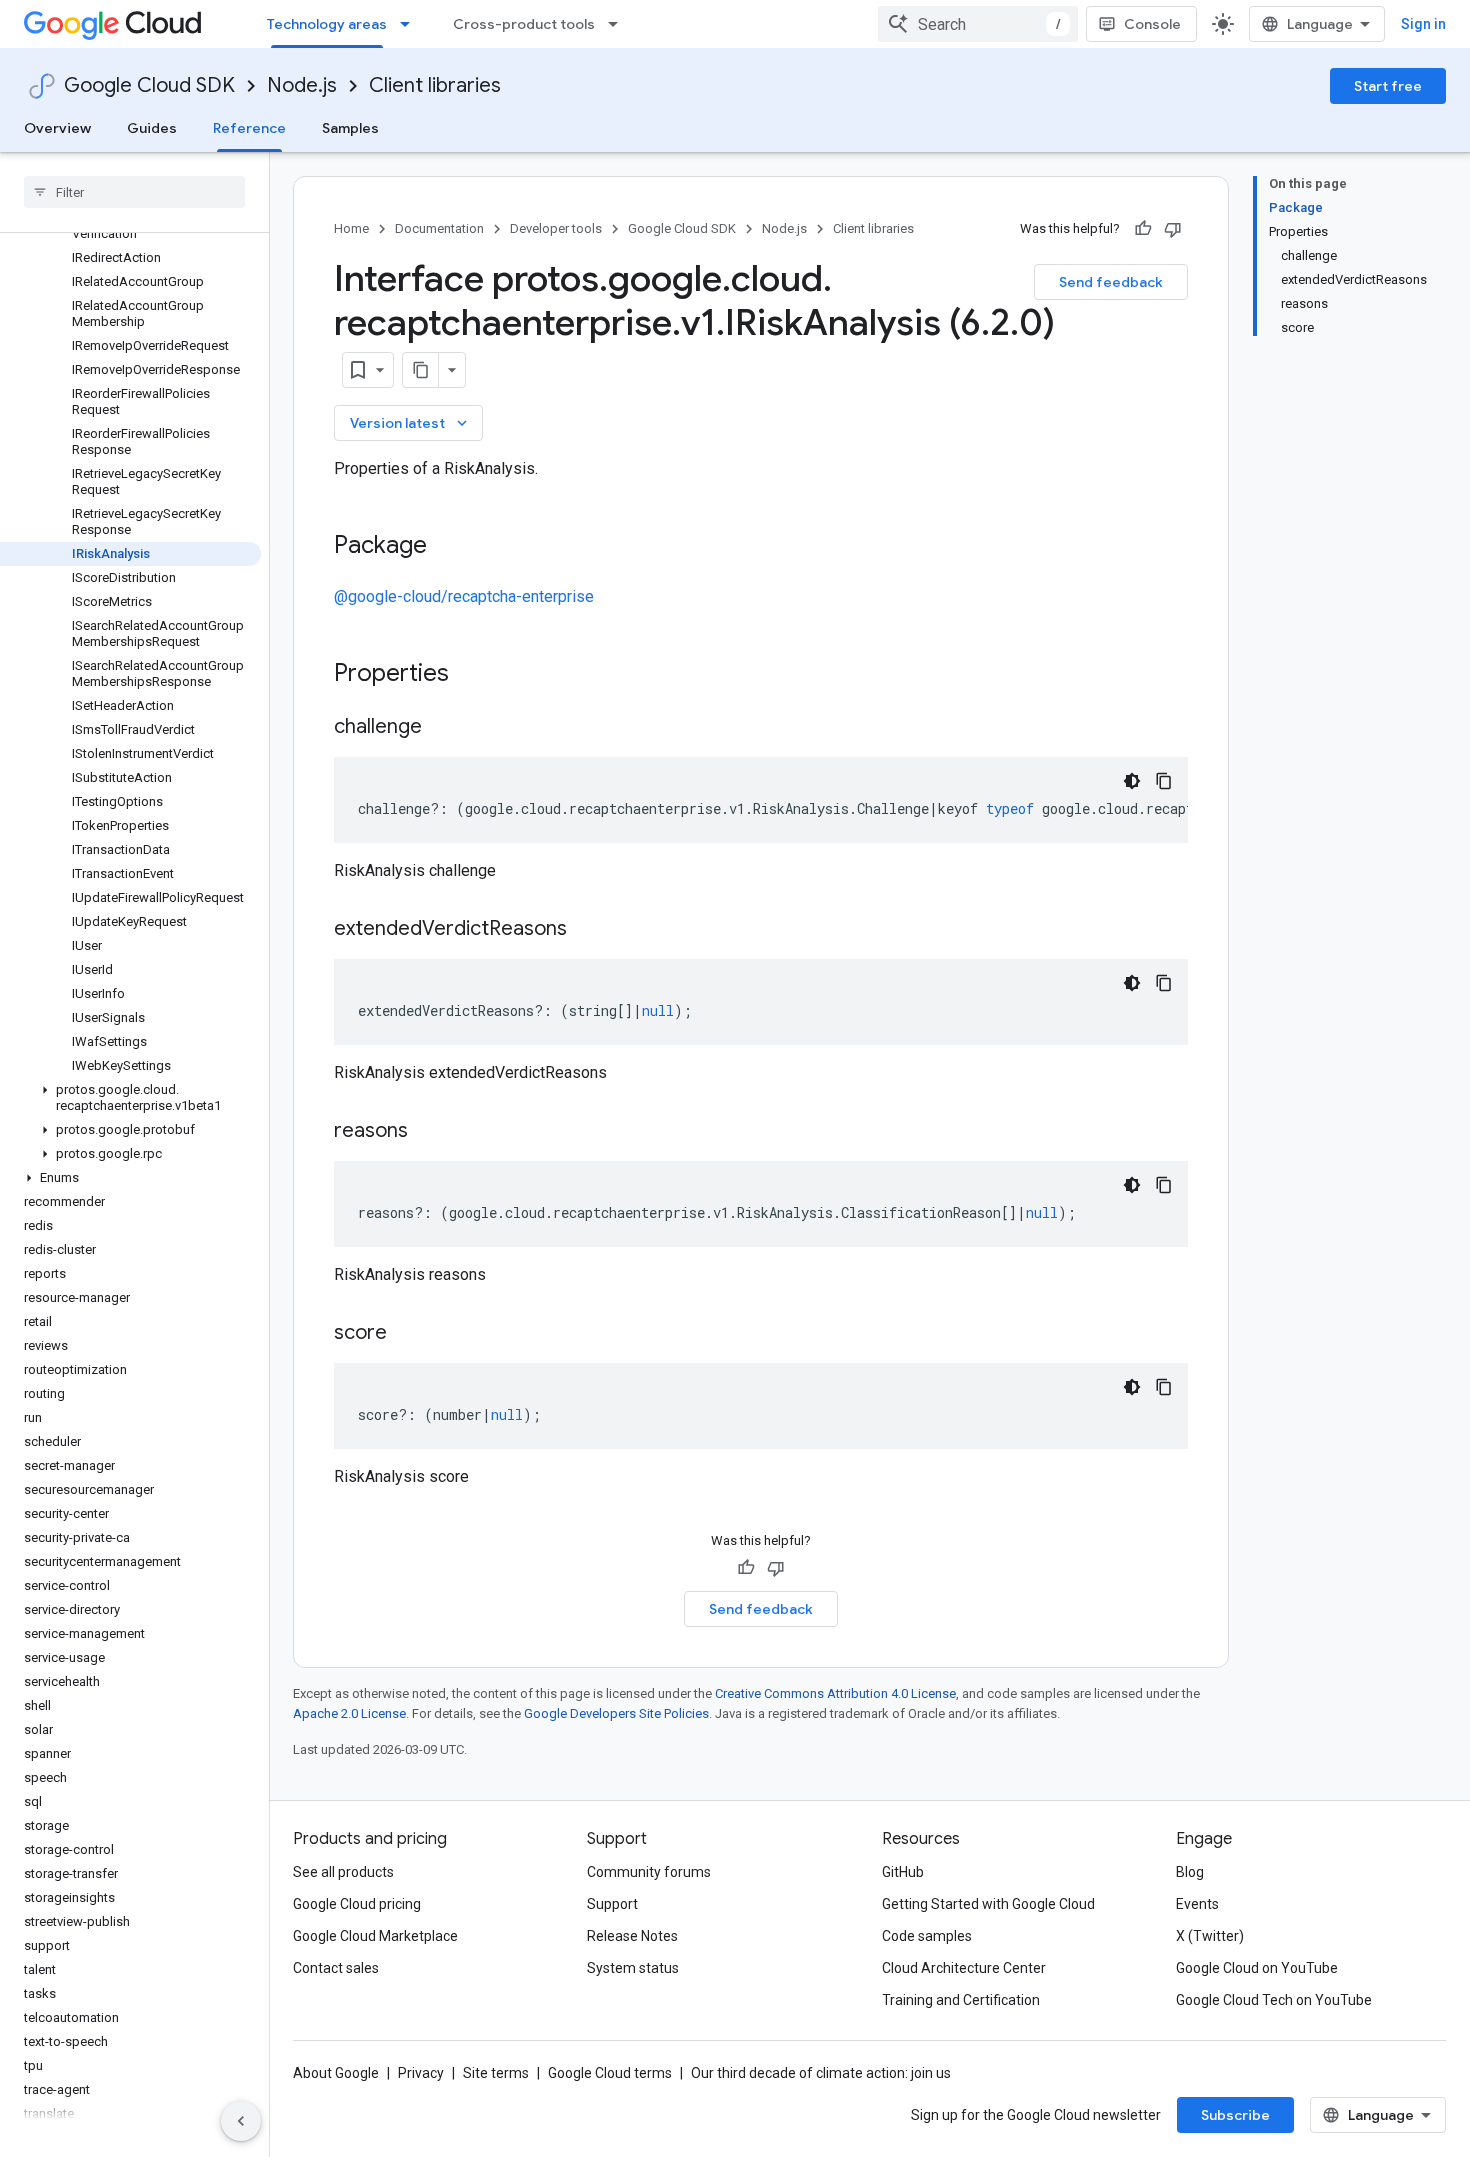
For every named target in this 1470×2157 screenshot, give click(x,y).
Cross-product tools (524, 24)
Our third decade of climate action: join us (821, 2073)
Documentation (439, 228)
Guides (152, 128)
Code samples (927, 1936)
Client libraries (435, 85)
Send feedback (1111, 282)
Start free (1388, 86)
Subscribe (1235, 2115)
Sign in (1423, 24)
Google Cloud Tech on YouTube (1274, 2000)
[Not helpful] (1173, 229)
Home (351, 228)
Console (1152, 24)
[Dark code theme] (1132, 781)
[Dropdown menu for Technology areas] (411, 24)
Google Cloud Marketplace (375, 1936)
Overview (57, 128)
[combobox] (978, 24)
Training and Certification (961, 2000)
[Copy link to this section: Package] (447, 547)
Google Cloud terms (610, 2073)
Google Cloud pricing (357, 1904)
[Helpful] (1143, 229)
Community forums (649, 1872)
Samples (350, 128)
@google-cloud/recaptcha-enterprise (464, 596)
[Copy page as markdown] (421, 370)
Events (1197, 1904)
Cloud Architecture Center (964, 1968)
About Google (336, 2073)
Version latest (410, 423)
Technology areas (327, 24)
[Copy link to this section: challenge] (442, 728)
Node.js (302, 85)
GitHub (903, 1872)
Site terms (496, 2073)
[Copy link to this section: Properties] (475, 675)
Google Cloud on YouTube (1257, 1968)
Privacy (421, 2073)
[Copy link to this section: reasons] (428, 1132)
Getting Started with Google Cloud (988, 1904)
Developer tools (556, 228)
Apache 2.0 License (349, 1713)
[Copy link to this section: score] (407, 1334)
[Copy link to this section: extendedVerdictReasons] (587, 930)
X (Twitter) (1210, 1936)
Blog (1190, 1872)
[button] (130, 1098)
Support (612, 1904)
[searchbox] (134, 192)
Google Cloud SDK (149, 85)
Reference (249, 128)
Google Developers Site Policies (616, 1713)
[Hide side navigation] (241, 2121)
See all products (343, 1872)
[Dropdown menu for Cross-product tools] (619, 24)
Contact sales (336, 1968)
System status (633, 1968)
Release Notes (632, 1936)
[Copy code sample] (1164, 781)
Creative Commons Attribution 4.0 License (835, 1693)
